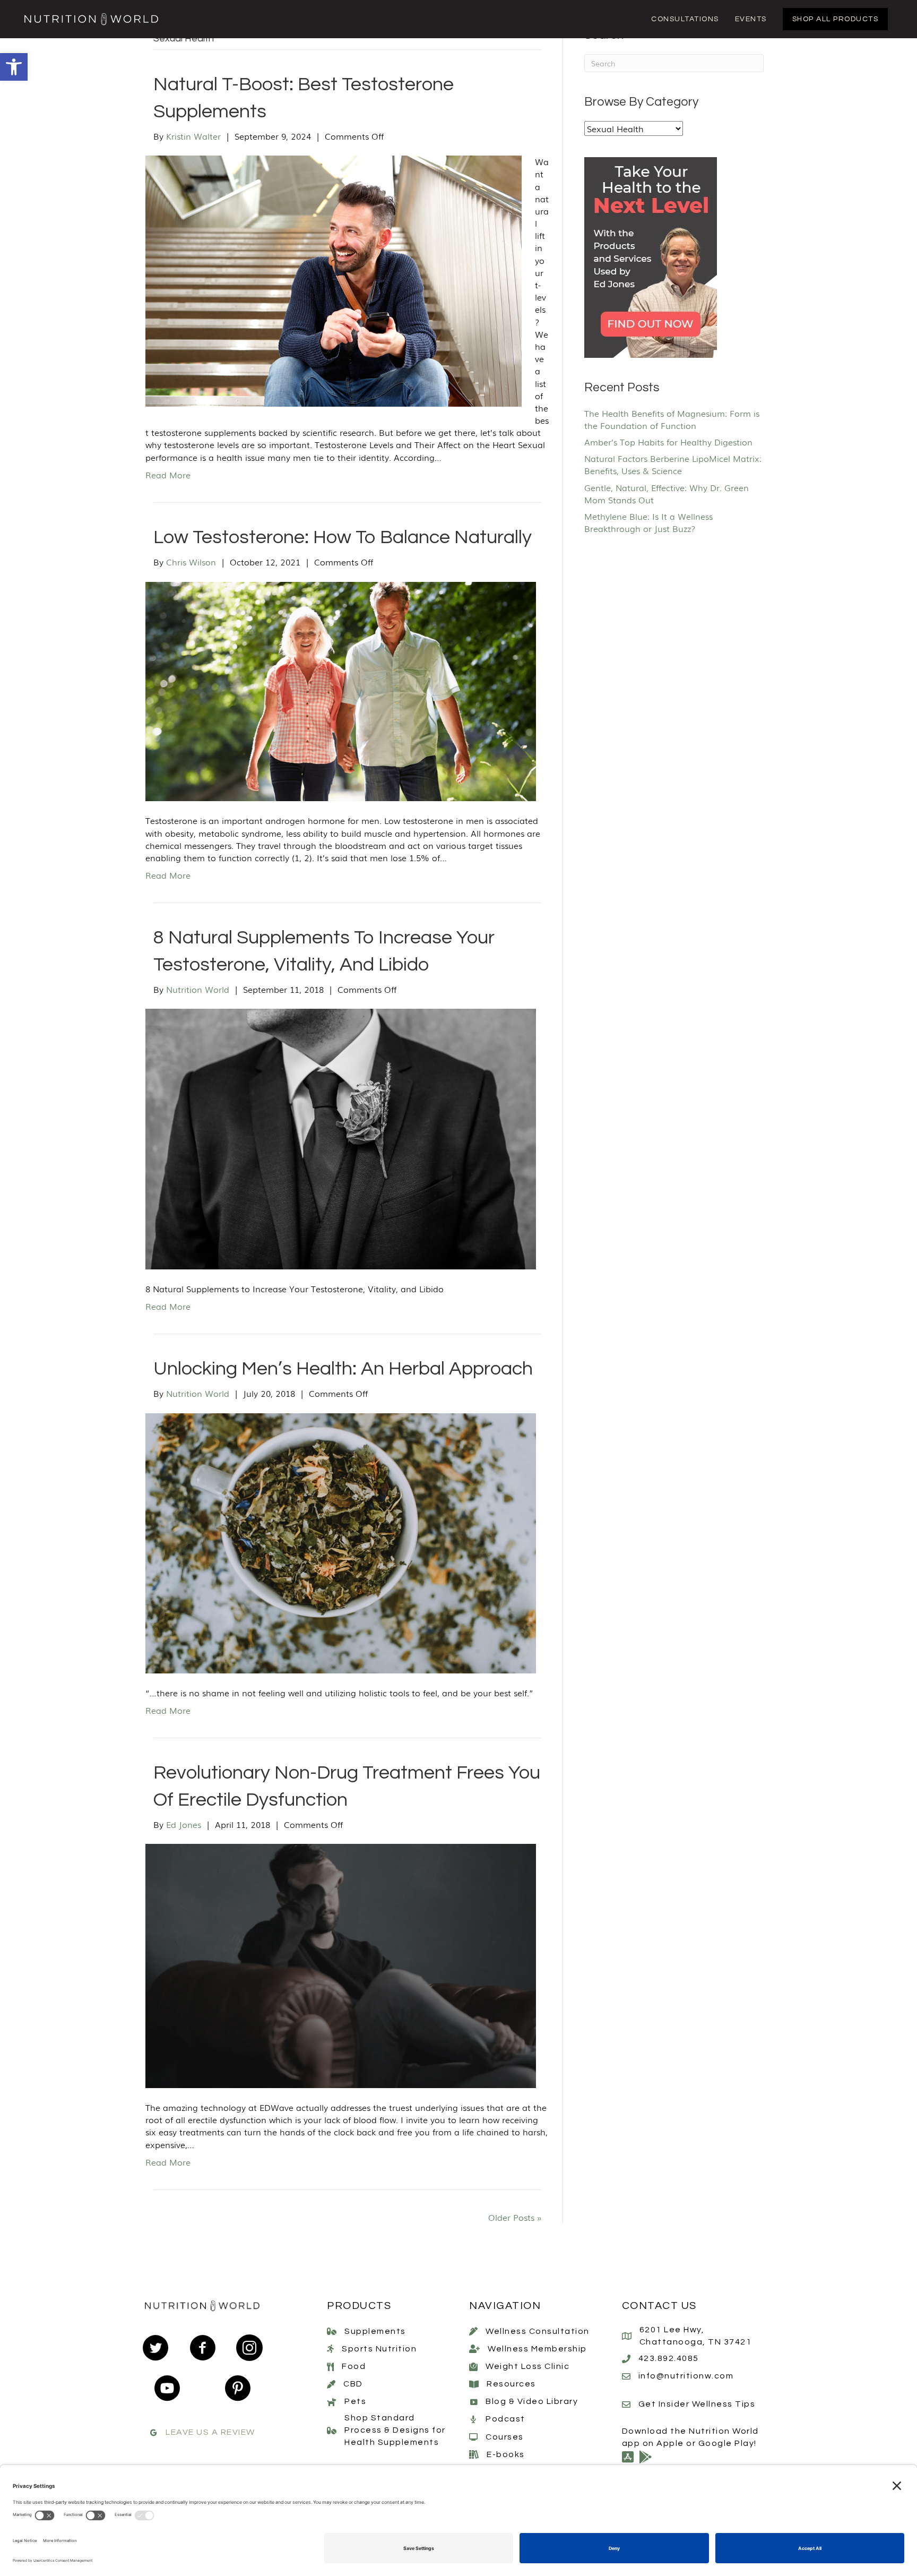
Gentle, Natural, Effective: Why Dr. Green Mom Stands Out (667, 493)
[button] (14, 67)
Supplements (375, 2331)
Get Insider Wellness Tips (697, 2404)
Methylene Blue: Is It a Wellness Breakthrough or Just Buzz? (648, 522)
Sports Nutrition (379, 2349)
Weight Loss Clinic (527, 2366)
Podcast (505, 2419)
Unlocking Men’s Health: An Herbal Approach (343, 1369)
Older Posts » (515, 2217)
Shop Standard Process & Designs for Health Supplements (395, 2430)
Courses (505, 2437)
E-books (506, 2454)
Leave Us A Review (210, 2432)
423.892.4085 (669, 2358)
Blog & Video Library (532, 2401)
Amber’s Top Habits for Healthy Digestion (668, 442)
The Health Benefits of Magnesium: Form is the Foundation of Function (672, 419)
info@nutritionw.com (686, 2376)
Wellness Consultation (538, 2331)
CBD (353, 2384)
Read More (168, 475)
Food (354, 2366)
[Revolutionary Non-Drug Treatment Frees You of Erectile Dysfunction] (341, 1964)
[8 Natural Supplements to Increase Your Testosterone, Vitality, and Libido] (341, 1137)
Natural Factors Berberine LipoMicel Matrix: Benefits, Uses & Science (673, 464)
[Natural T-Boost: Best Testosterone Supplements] (334, 280)
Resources (511, 2384)
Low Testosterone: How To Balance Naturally (343, 537)
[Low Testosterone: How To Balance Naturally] (341, 690)
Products (359, 2306)
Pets (355, 2401)
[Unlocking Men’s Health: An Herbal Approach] (341, 1542)
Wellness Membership (537, 2349)
